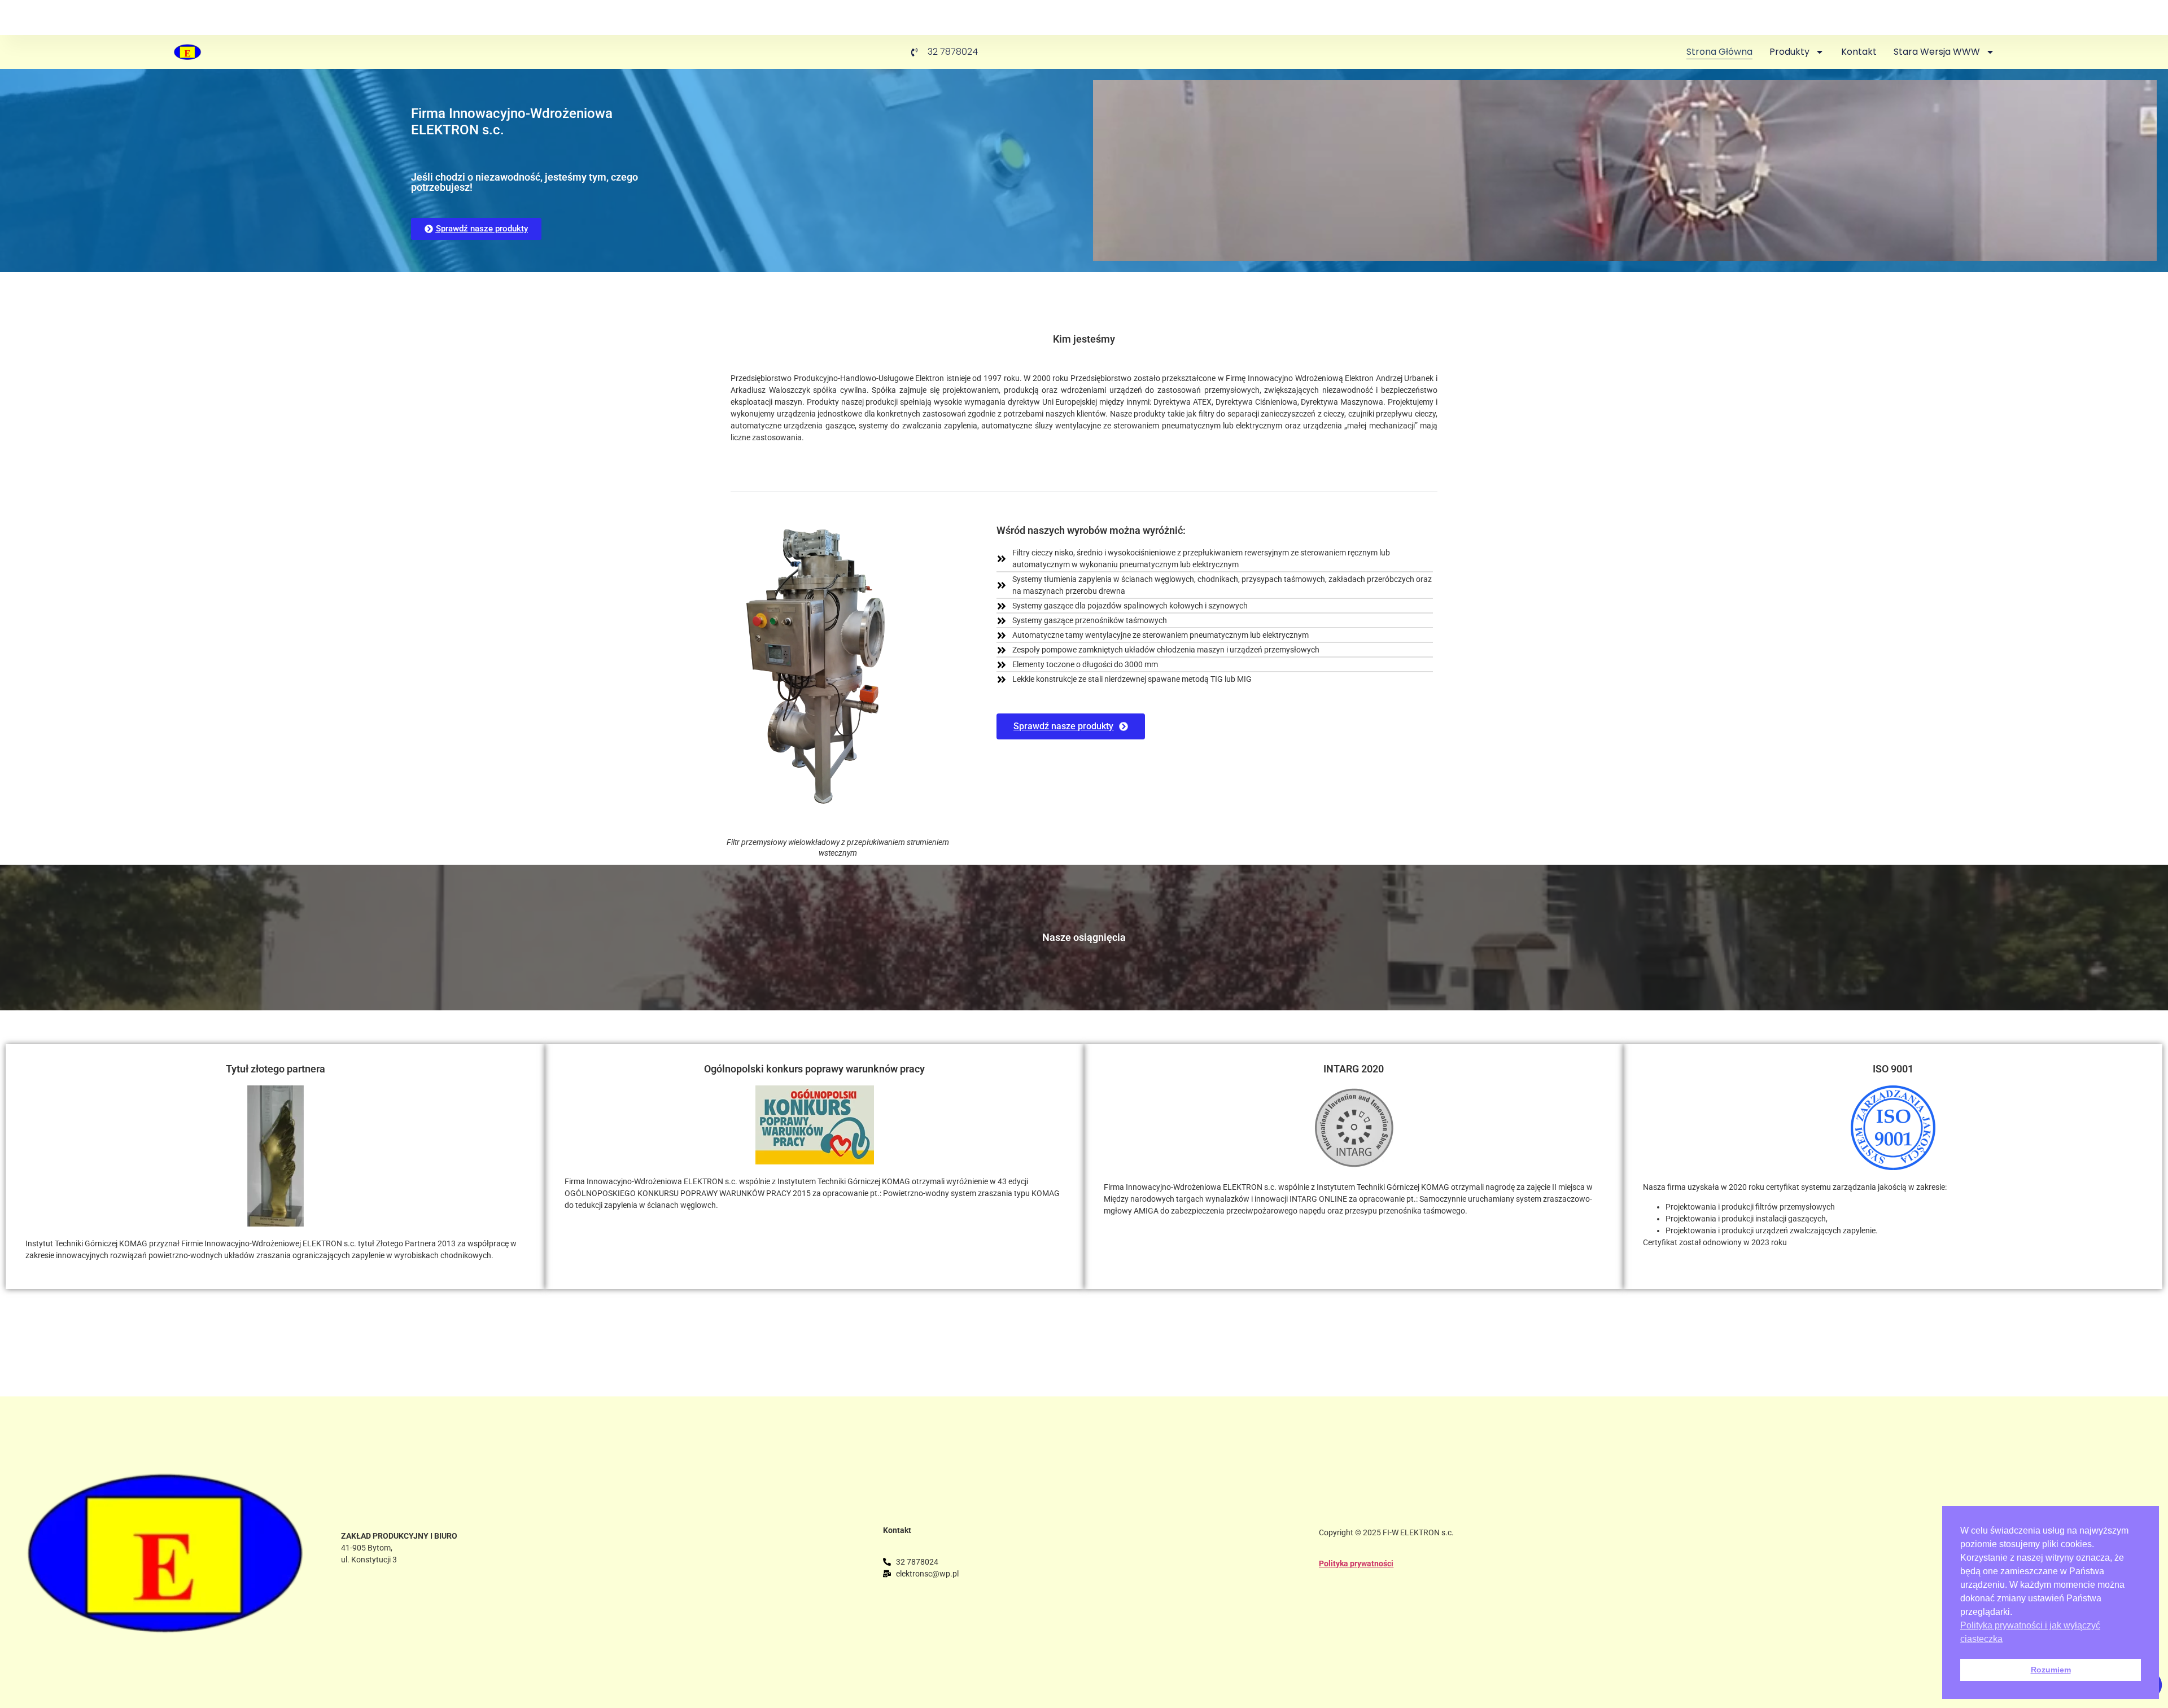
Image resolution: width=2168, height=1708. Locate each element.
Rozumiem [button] (2051, 1670)
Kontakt (1859, 52)
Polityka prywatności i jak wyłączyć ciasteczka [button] (2030, 1632)
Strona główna (1719, 52)
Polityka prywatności (1356, 1564)
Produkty (1789, 52)
